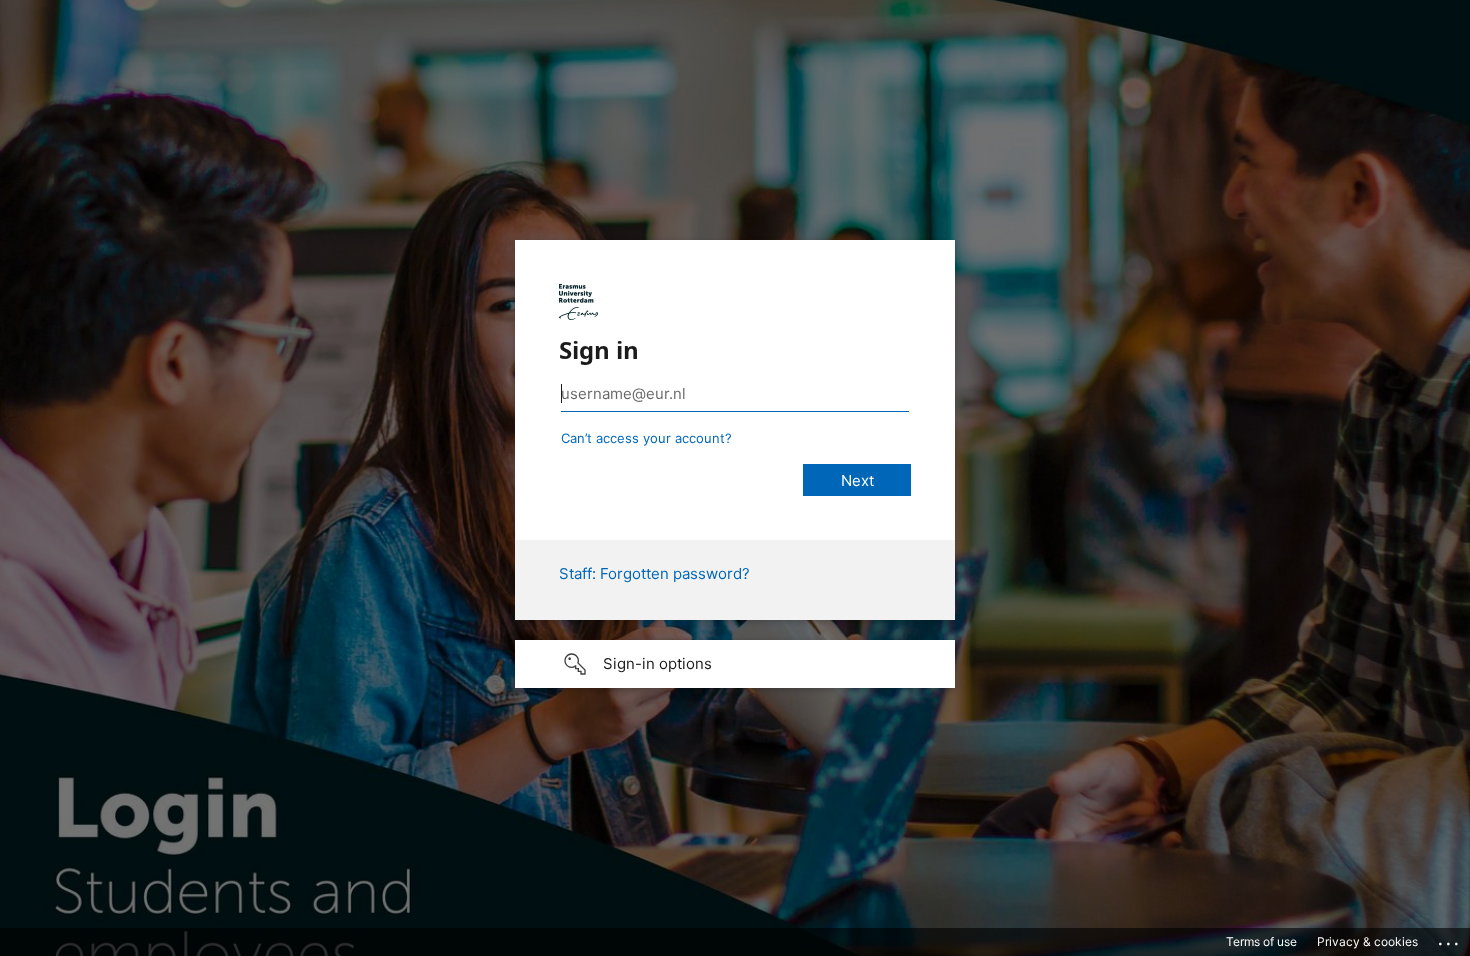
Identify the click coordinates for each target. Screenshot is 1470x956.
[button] (735, 664)
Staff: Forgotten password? (654, 573)
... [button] (1450, 939)
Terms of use (1261, 941)
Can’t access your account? (646, 438)
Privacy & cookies (1367, 941)
